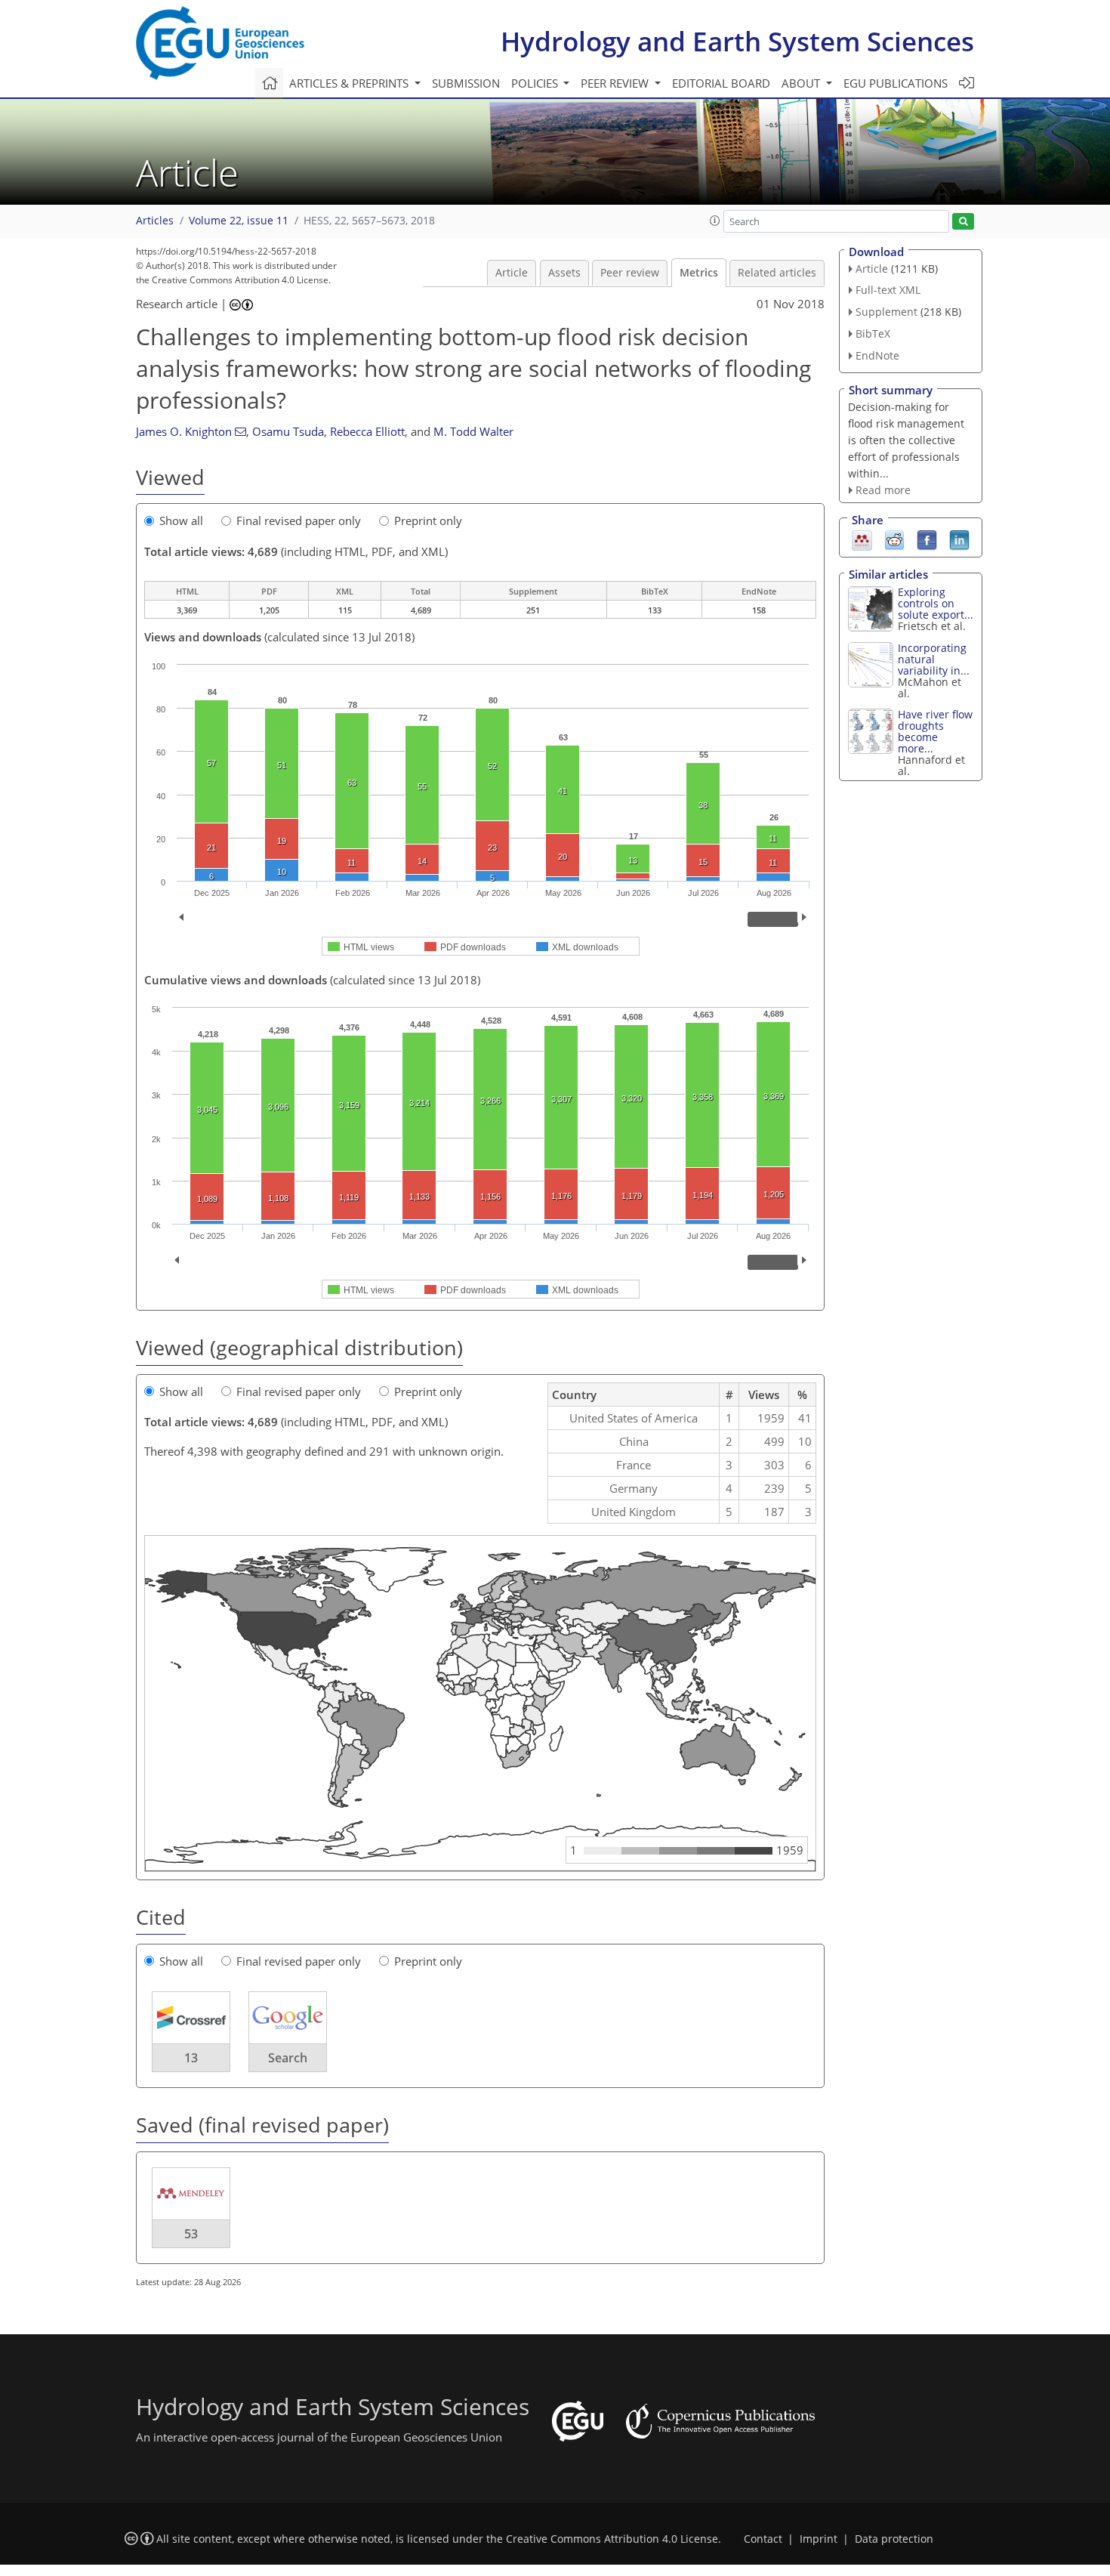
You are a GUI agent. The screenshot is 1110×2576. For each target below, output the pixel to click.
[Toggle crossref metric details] (191, 2017)
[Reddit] (894, 539)
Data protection (894, 2539)
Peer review (630, 273)
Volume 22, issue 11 (239, 221)
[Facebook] (927, 539)
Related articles (777, 273)
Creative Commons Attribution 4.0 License (612, 2539)
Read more (883, 490)
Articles (155, 221)
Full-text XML (888, 290)
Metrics (699, 273)
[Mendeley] (862, 539)
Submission (466, 83)
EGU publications (896, 83)
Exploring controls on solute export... (936, 603)
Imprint (819, 2539)
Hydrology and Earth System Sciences (737, 41)
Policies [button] (536, 83)
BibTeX (873, 334)
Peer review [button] (616, 83)
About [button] (802, 83)
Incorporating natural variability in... (934, 659)
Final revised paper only (299, 520)
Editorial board (721, 83)
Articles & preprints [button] (350, 83)
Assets (564, 273)
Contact (763, 2539)
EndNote (877, 355)
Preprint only (428, 520)
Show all (181, 520)
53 (191, 2234)
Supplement (886, 312)
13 (191, 2058)
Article (512, 273)
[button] (715, 221)
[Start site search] (963, 222)
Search (288, 2058)
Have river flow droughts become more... (935, 731)
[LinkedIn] (959, 539)
